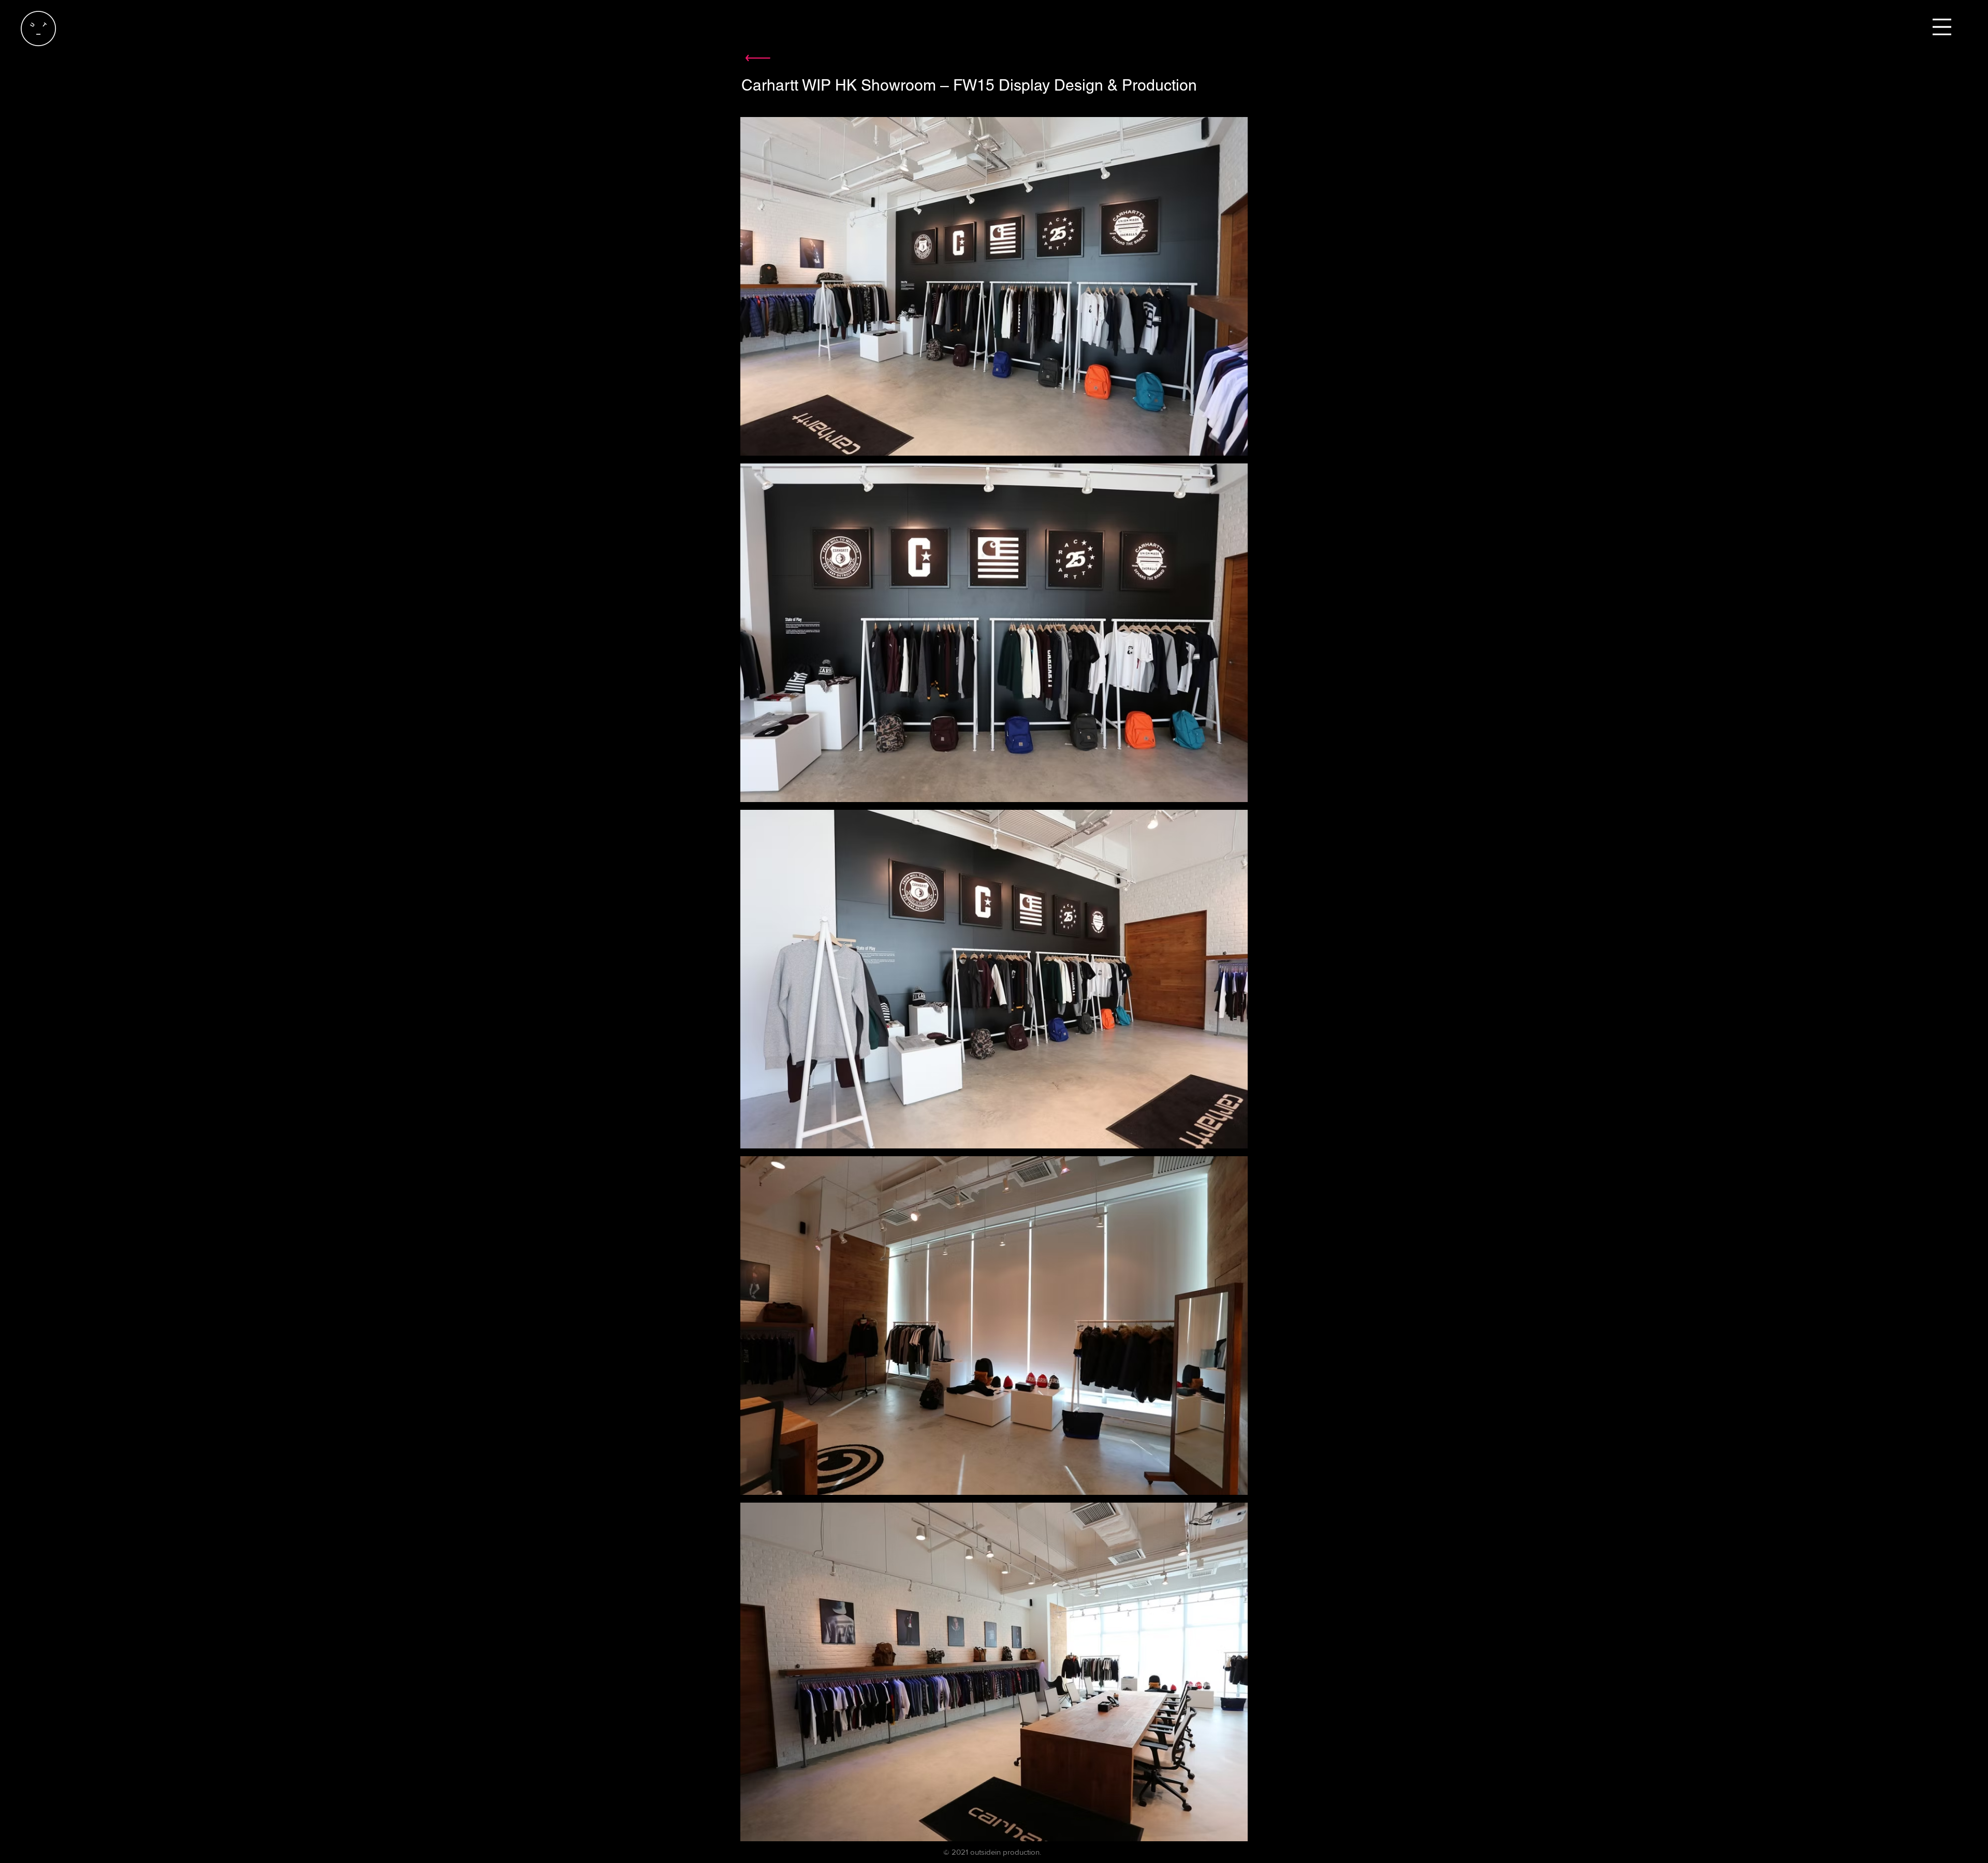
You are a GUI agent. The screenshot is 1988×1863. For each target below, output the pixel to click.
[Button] (757, 58)
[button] (1942, 27)
